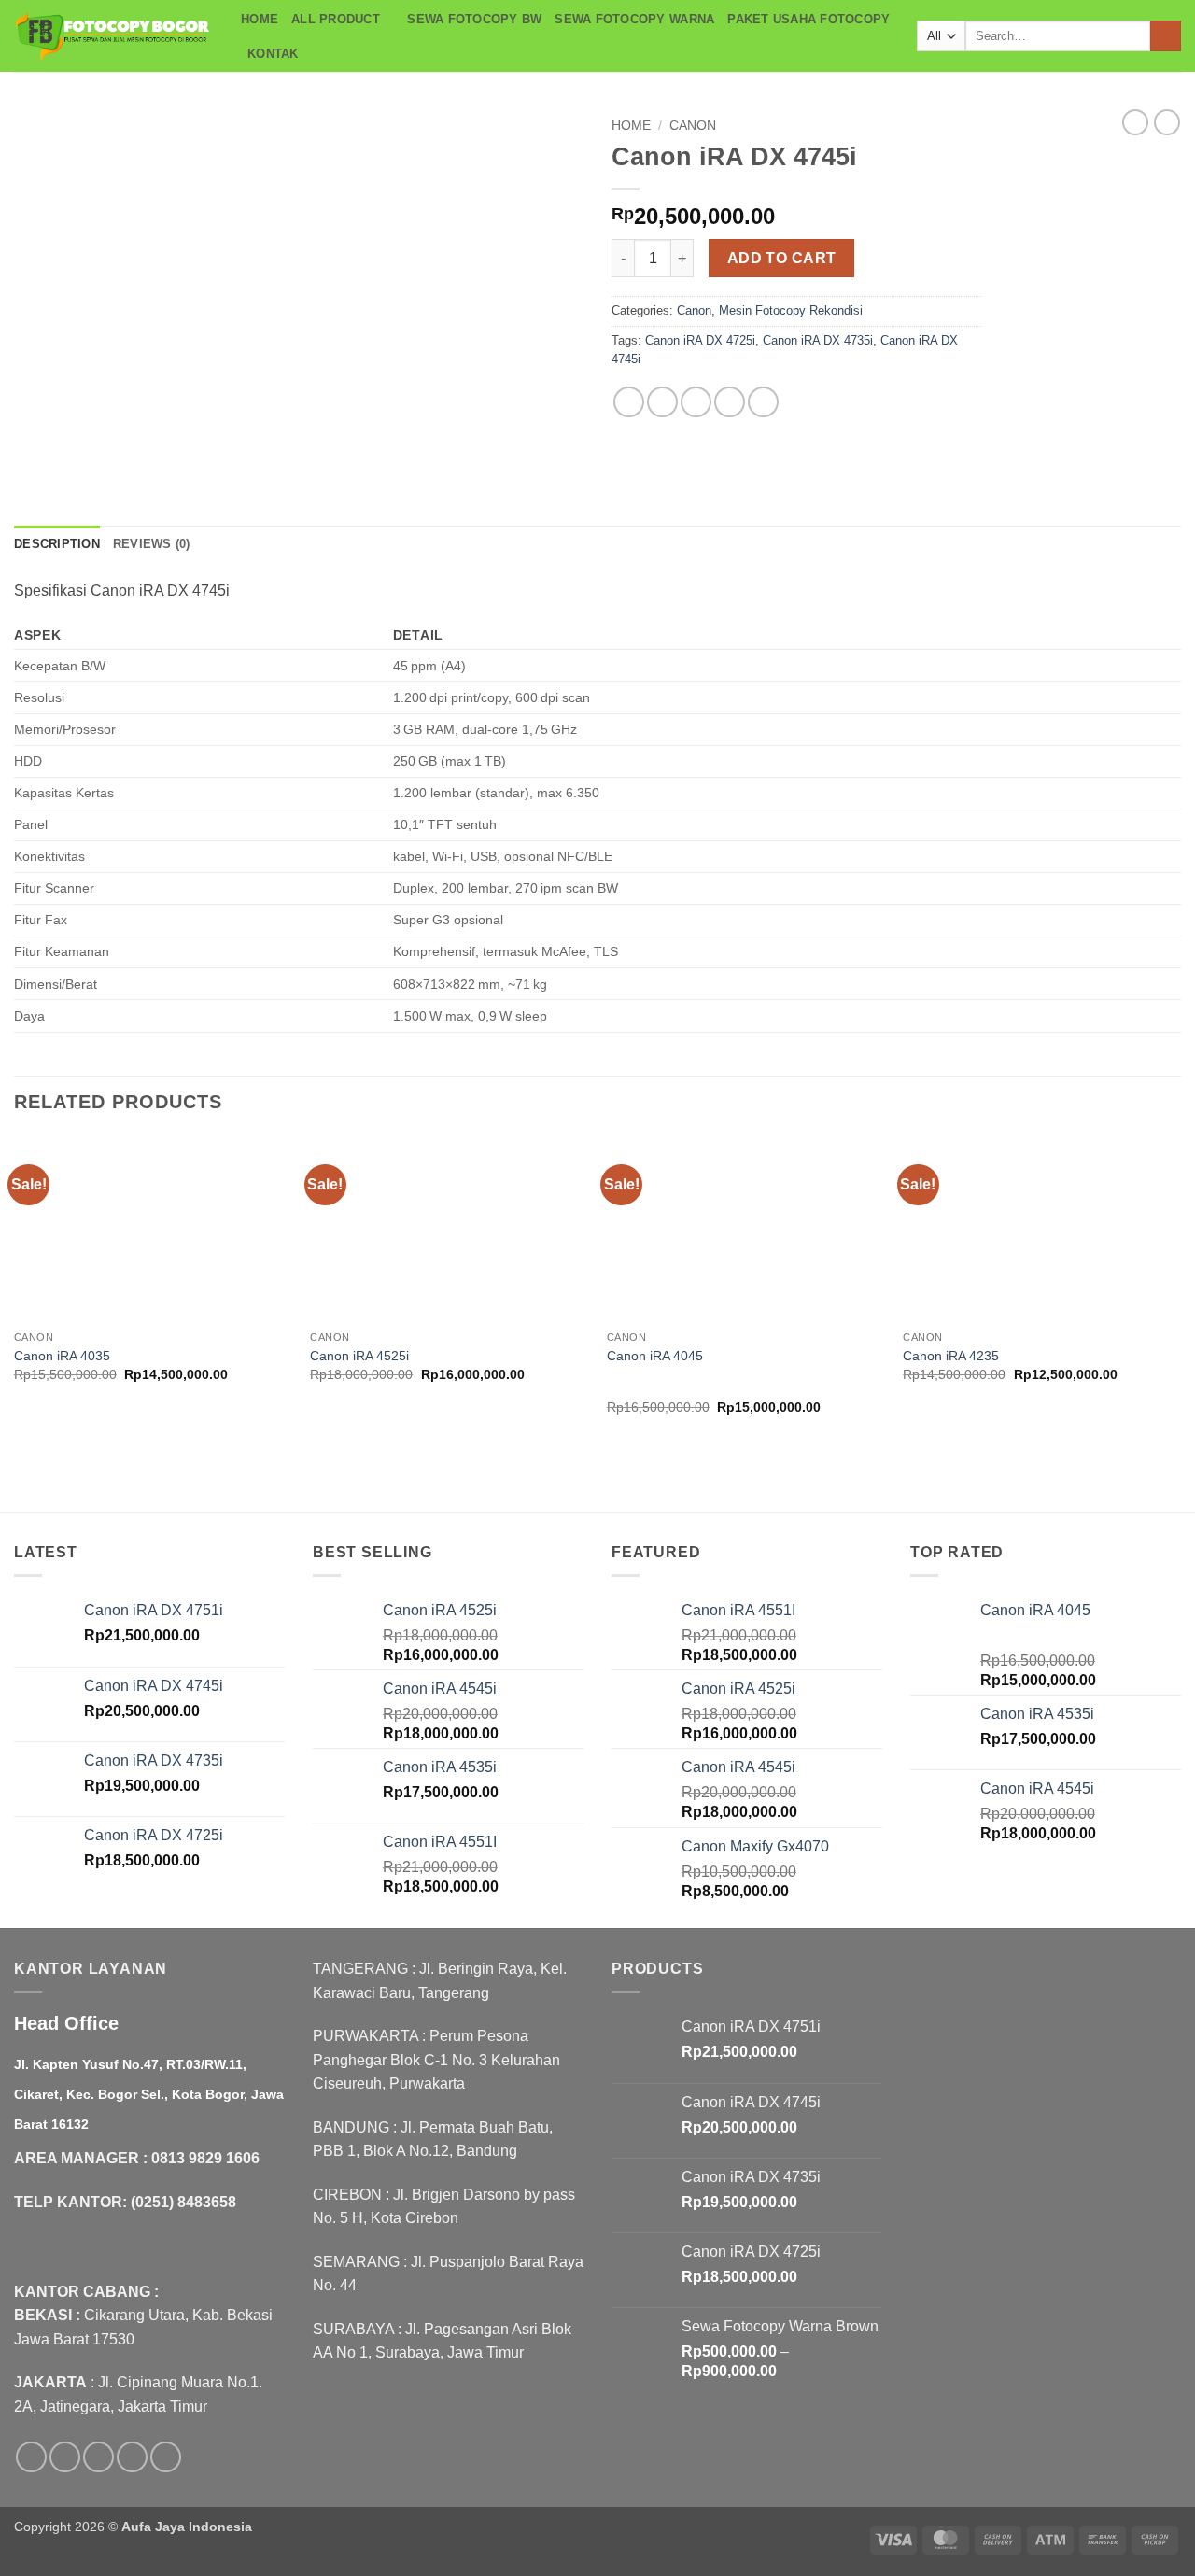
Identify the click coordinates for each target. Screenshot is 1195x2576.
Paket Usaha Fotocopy (808, 19)
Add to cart (782, 258)
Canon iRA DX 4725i (700, 340)
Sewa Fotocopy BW (474, 19)
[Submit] (1166, 36)
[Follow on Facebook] (31, 2457)
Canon (693, 126)
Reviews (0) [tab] (152, 544)
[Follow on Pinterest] (166, 2457)
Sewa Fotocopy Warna (634, 19)
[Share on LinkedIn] (763, 402)
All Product (336, 19)
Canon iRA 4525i (359, 1356)
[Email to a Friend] (696, 402)
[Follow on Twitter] (98, 2457)
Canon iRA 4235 (951, 1356)
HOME (260, 19)
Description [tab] (57, 544)
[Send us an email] (132, 2457)
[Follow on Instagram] (65, 2457)
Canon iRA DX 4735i (818, 340)
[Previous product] (1167, 122)
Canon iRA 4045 (655, 1356)
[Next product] (1135, 122)
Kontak (273, 54)
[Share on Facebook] (629, 402)
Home (631, 126)
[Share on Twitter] (662, 402)
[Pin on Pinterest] (730, 402)
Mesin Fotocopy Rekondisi (791, 310)
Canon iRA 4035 (62, 1356)
